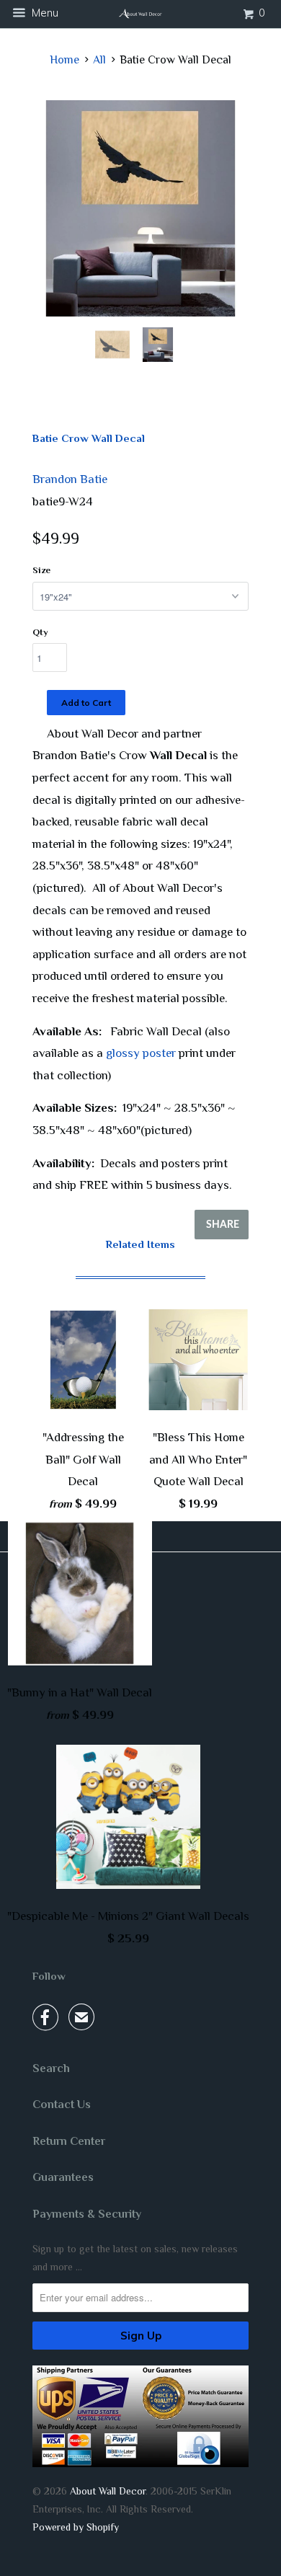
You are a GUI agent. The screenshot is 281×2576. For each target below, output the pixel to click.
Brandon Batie (70, 479)
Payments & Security (87, 2214)
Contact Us (62, 2104)
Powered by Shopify (76, 2527)
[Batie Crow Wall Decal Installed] (140, 208)
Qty (40, 632)
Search (51, 2068)
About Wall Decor (108, 2491)
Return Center (69, 2141)
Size (41, 570)
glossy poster (141, 1053)
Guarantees (63, 2177)
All (99, 60)
